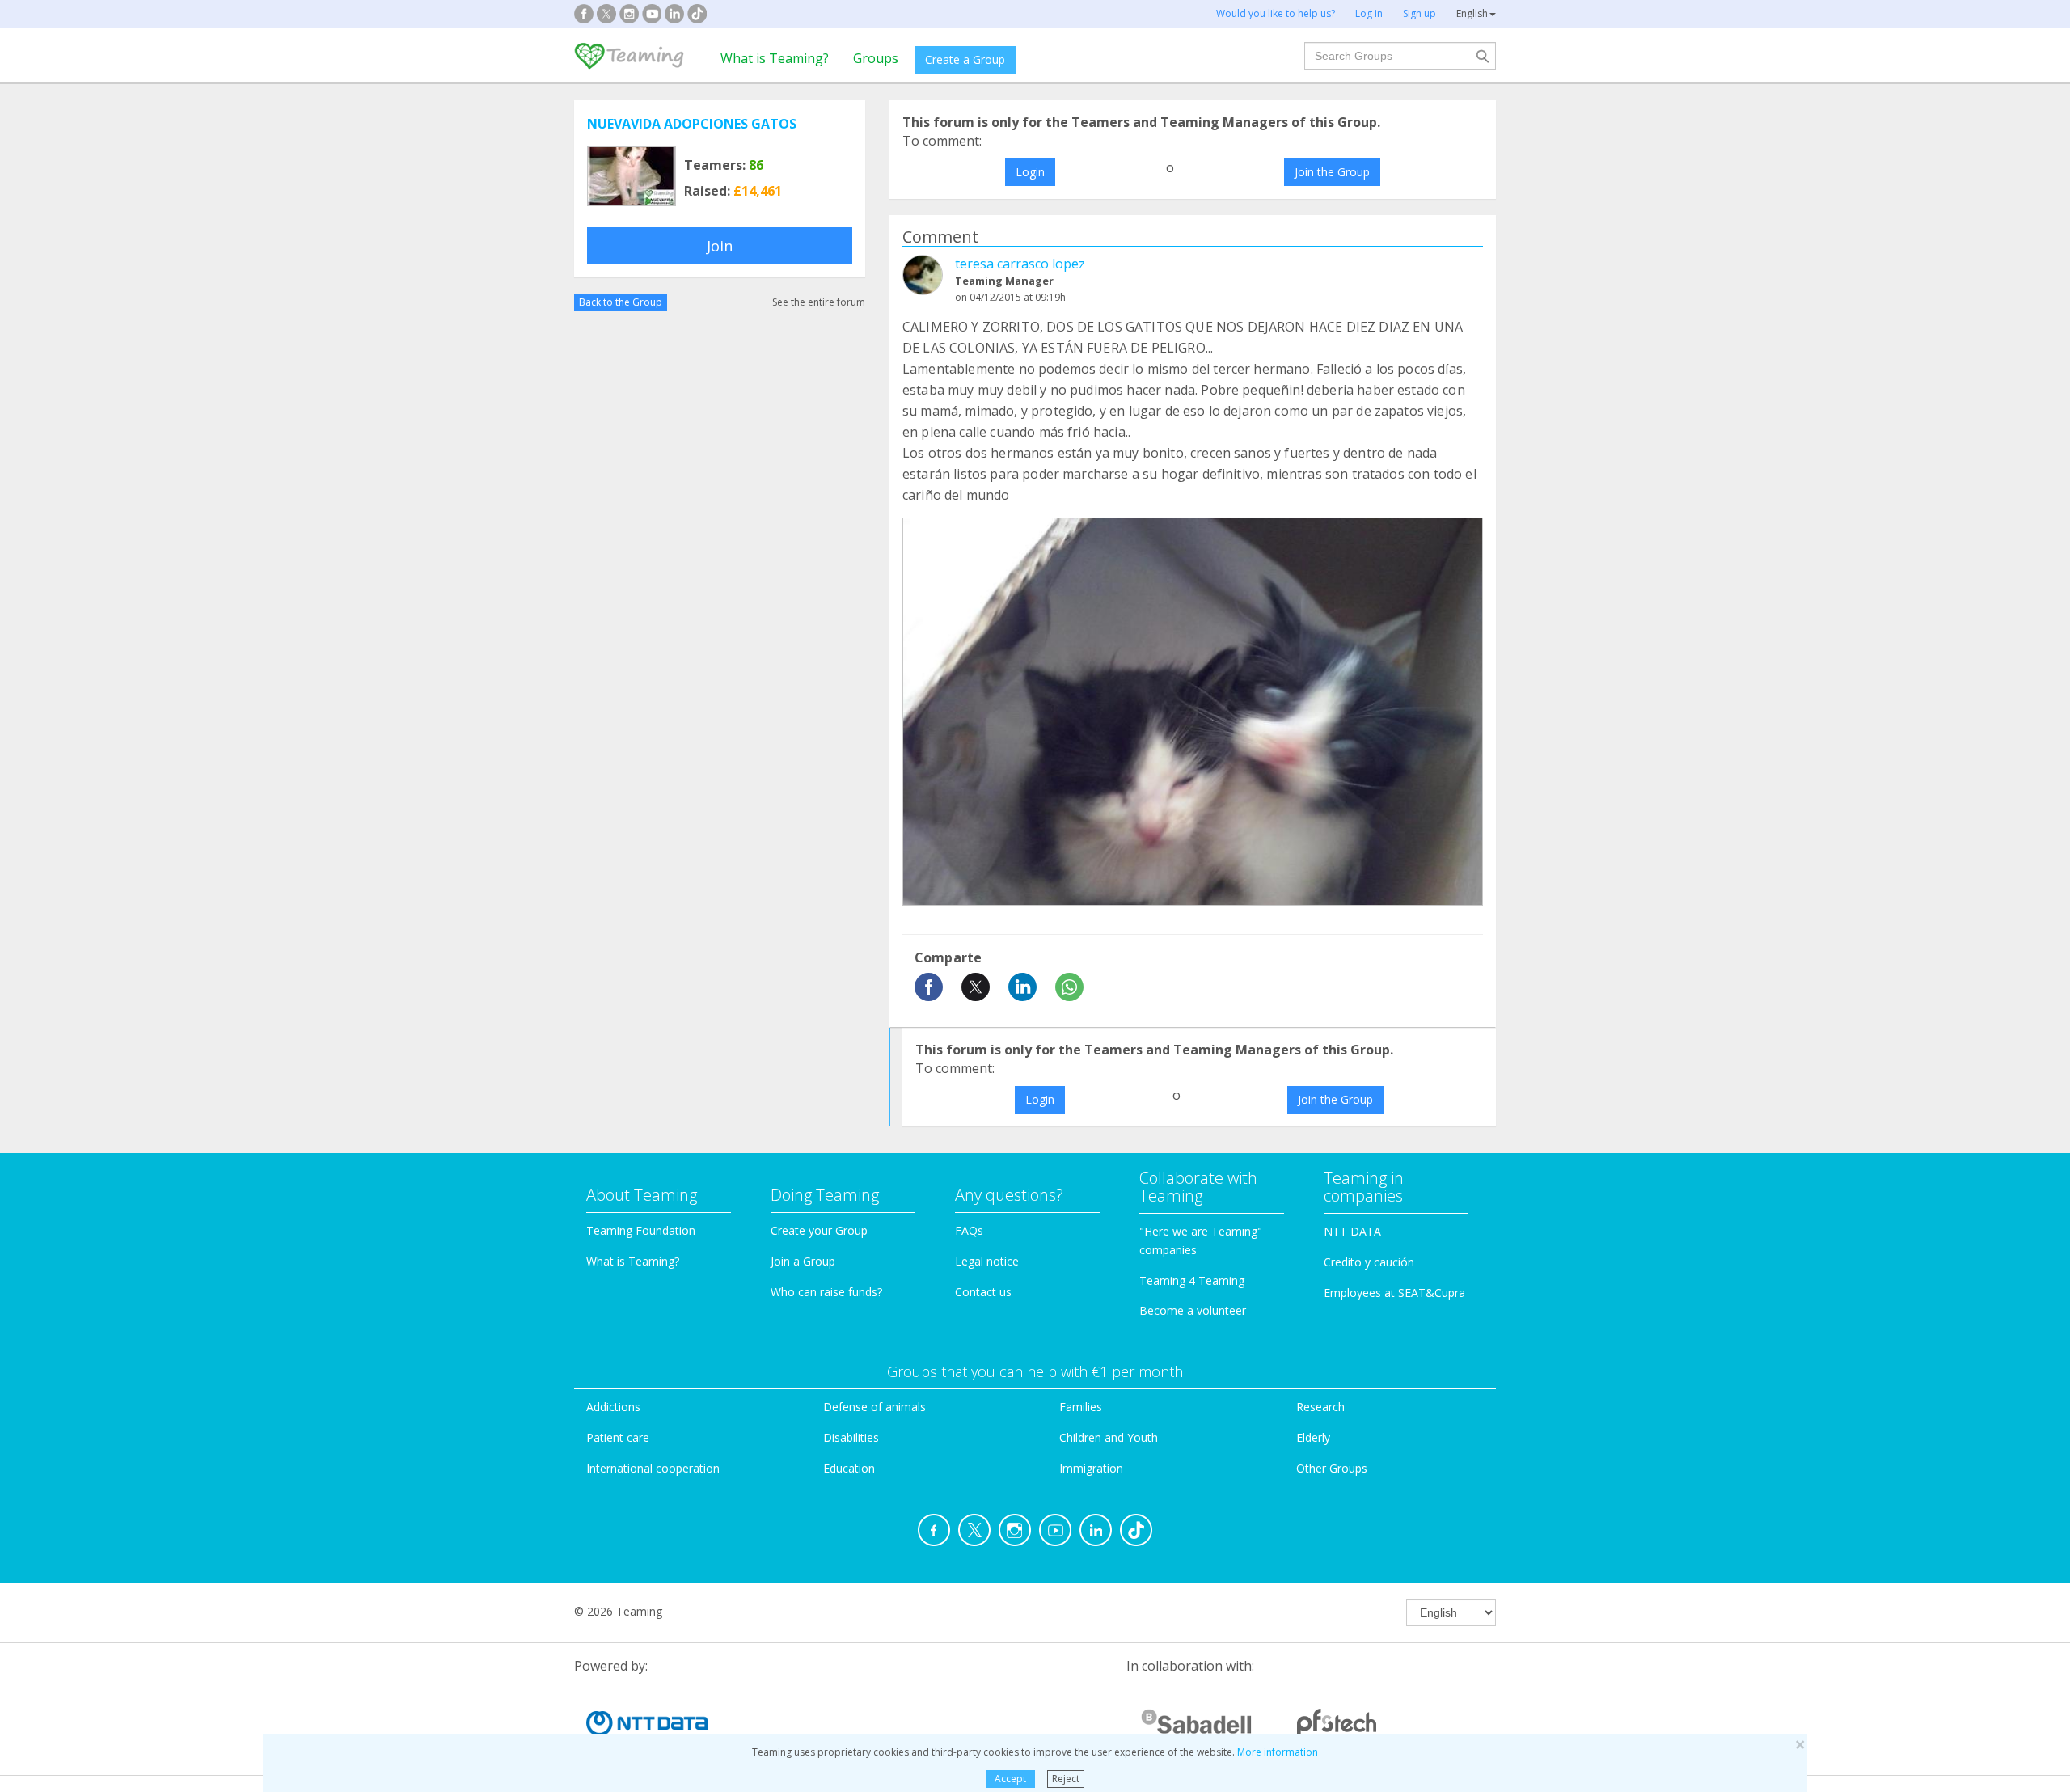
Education (849, 1468)
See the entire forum (819, 302)
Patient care (618, 1437)
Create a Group (965, 59)
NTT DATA (1352, 1231)
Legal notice (987, 1261)
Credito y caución (1369, 1262)
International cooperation (653, 1468)
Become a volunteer (1193, 1310)
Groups (876, 58)
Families (1081, 1407)
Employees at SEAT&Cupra (1394, 1293)
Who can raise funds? (826, 1292)
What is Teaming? (775, 58)
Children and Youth (1109, 1437)
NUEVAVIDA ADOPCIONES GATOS (692, 124)
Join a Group (803, 1261)
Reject (1066, 1779)
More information (1278, 1752)
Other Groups (1332, 1468)
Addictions (613, 1407)
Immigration (1091, 1468)
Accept (1010, 1779)
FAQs (969, 1230)
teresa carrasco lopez (1020, 264)
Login (1030, 172)
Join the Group (1332, 172)
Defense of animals (874, 1407)
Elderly (1313, 1437)
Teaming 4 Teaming (1192, 1281)
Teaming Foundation (641, 1230)
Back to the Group (621, 302)
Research (1320, 1407)
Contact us (983, 1292)
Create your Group (819, 1230)
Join (720, 246)
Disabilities (851, 1437)
